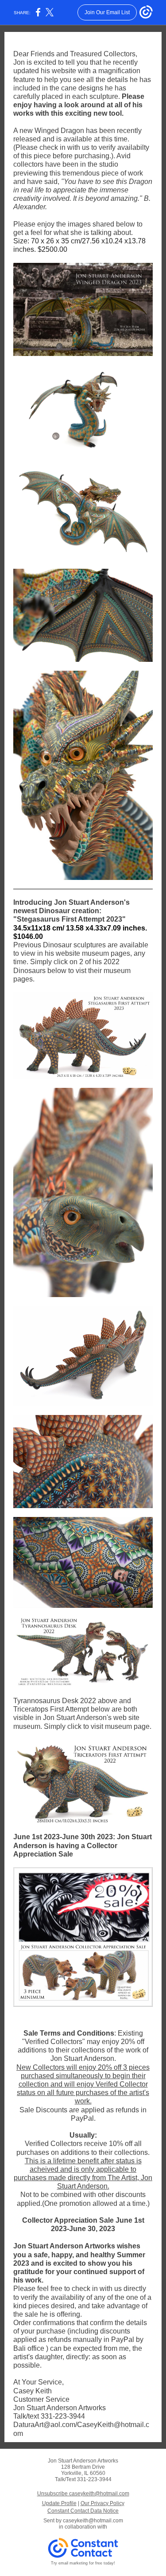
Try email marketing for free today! (83, 2563)
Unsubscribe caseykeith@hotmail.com (83, 2494)
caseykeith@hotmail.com (93, 2521)
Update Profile (59, 2503)
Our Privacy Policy (102, 2503)
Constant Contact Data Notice (83, 2511)
